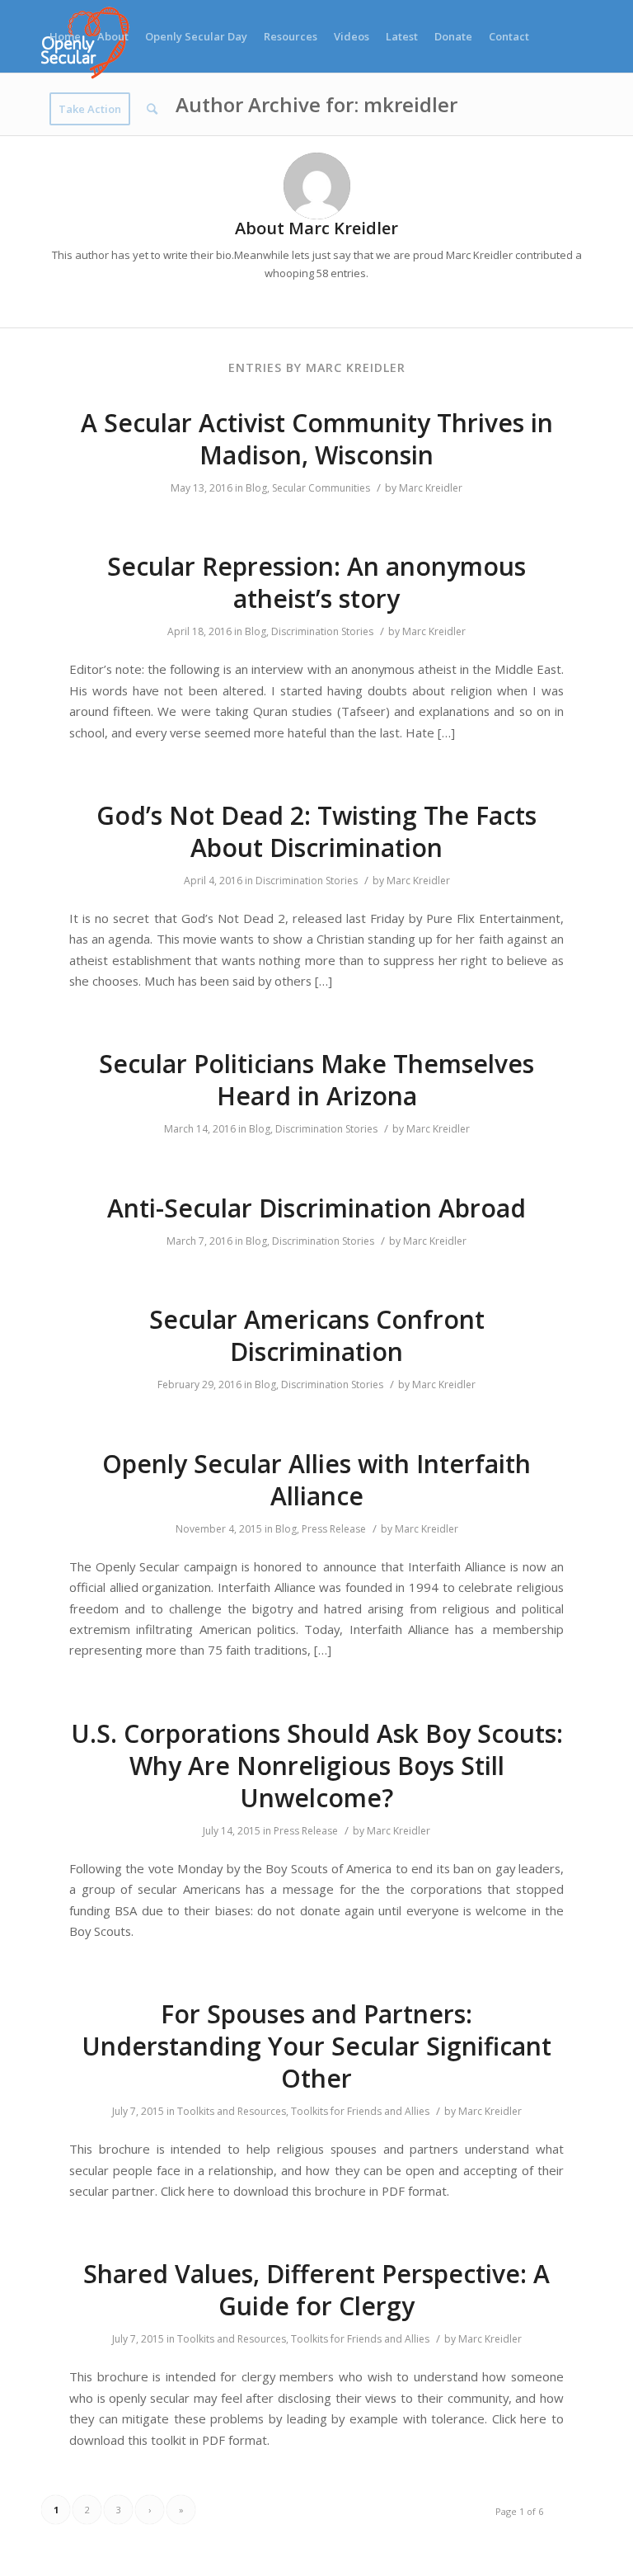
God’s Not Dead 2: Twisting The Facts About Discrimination (316, 831)
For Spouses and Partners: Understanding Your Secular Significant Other (316, 2046)
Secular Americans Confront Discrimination (317, 1335)
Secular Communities (321, 488)
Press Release (334, 1529)
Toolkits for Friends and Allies (360, 2111)
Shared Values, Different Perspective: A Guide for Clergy (316, 2290)
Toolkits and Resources (232, 2111)
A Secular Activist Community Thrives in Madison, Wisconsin (317, 439)
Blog (256, 488)
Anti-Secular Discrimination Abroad (316, 1208)
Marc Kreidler (431, 488)
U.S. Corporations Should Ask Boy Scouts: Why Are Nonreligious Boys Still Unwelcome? (317, 1766)
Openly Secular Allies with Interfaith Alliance (316, 1480)
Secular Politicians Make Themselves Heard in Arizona (316, 1080)
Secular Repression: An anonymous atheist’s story (316, 582)
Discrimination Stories (322, 631)
